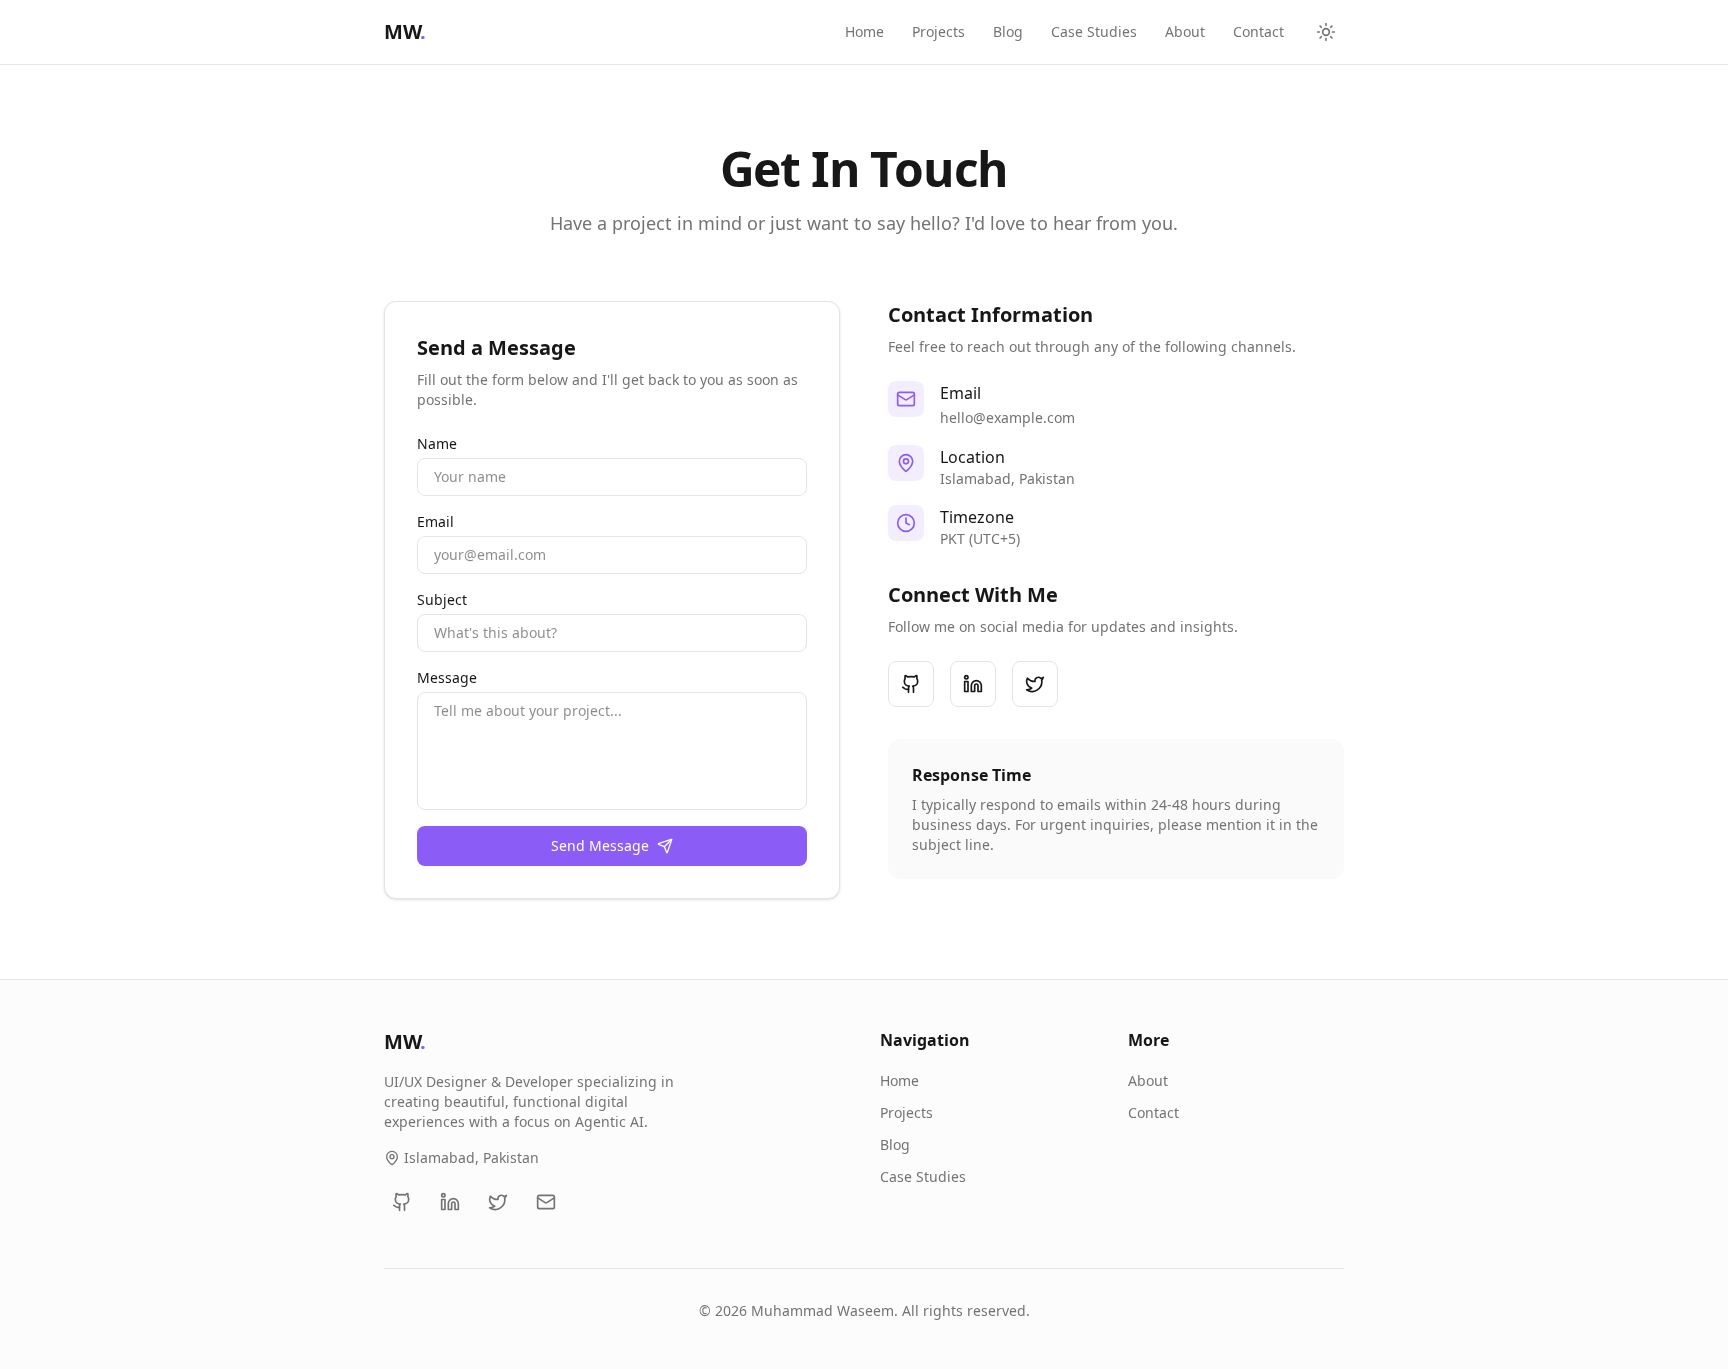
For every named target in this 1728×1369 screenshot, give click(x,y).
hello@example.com (1007, 417)
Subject (442, 599)
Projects (938, 31)
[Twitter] (1035, 684)
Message (447, 677)
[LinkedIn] (973, 684)
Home (864, 31)
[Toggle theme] (1326, 32)
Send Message (600, 845)
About (1185, 31)
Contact (1258, 31)
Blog (1008, 31)
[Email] (546, 1202)
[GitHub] (911, 684)
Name (437, 443)
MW (405, 31)
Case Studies (1094, 31)
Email (435, 521)
